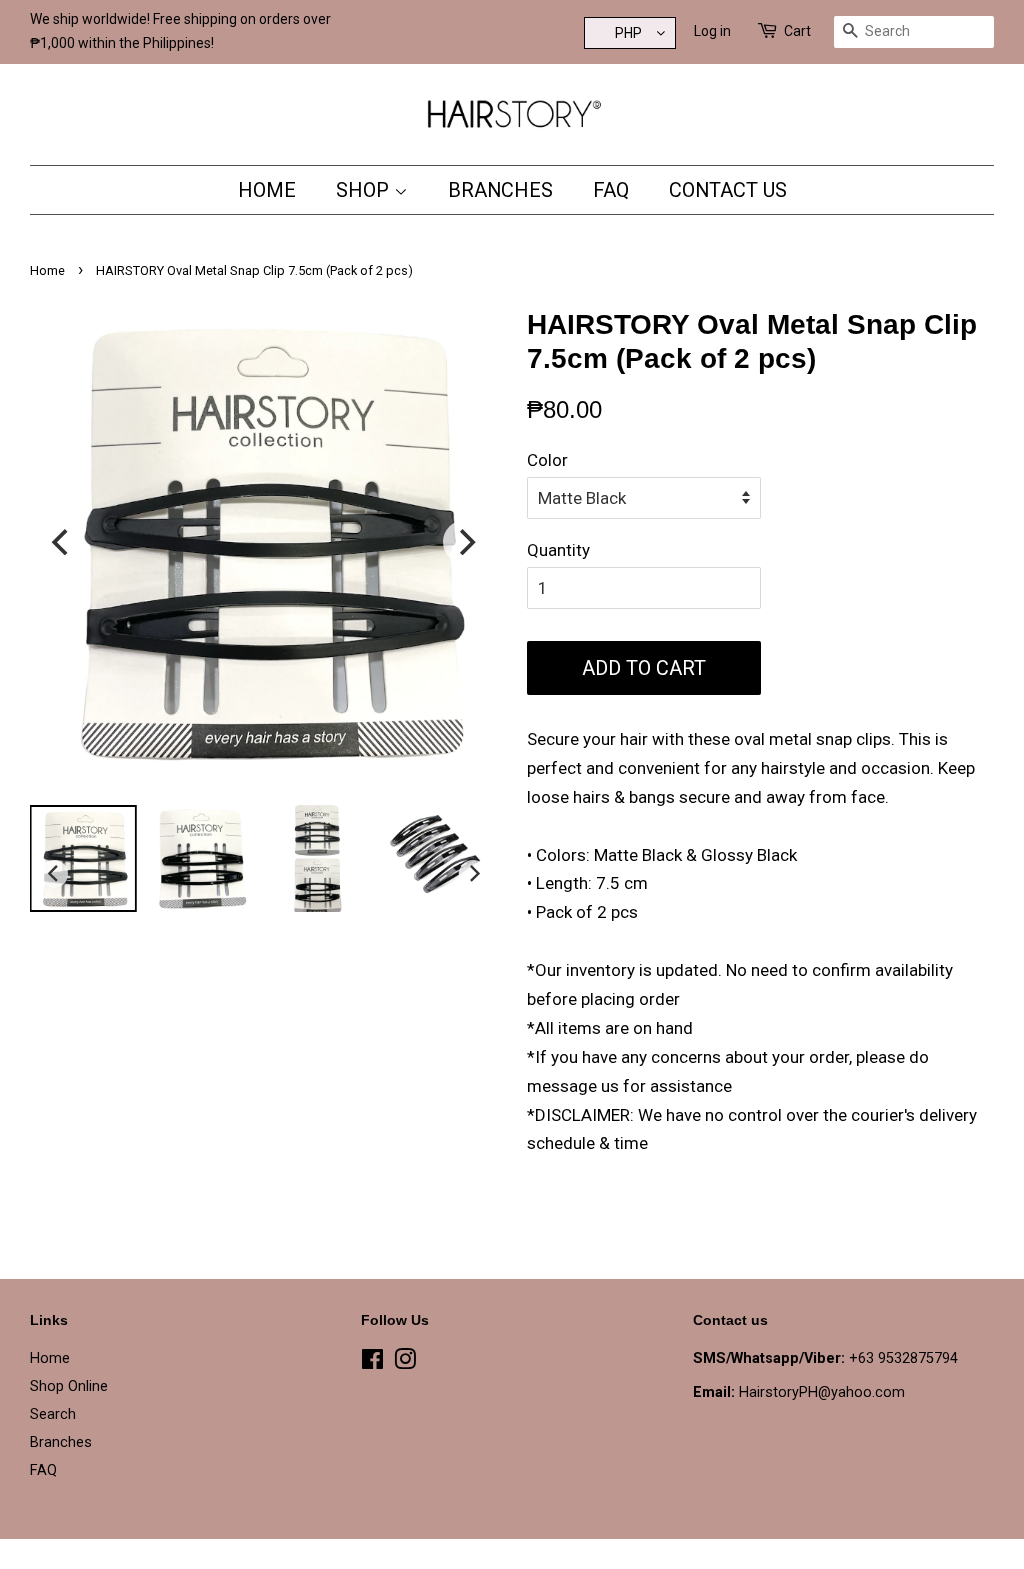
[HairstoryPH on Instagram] (405, 1363)
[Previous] (62, 542)
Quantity (558, 550)
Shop (365, 190)
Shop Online (69, 1386)
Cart (797, 31)
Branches (500, 190)
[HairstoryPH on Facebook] (372, 1363)
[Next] (465, 542)
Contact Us (728, 190)
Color (547, 460)
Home (267, 190)
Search (53, 1414)
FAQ (611, 190)
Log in (712, 31)
